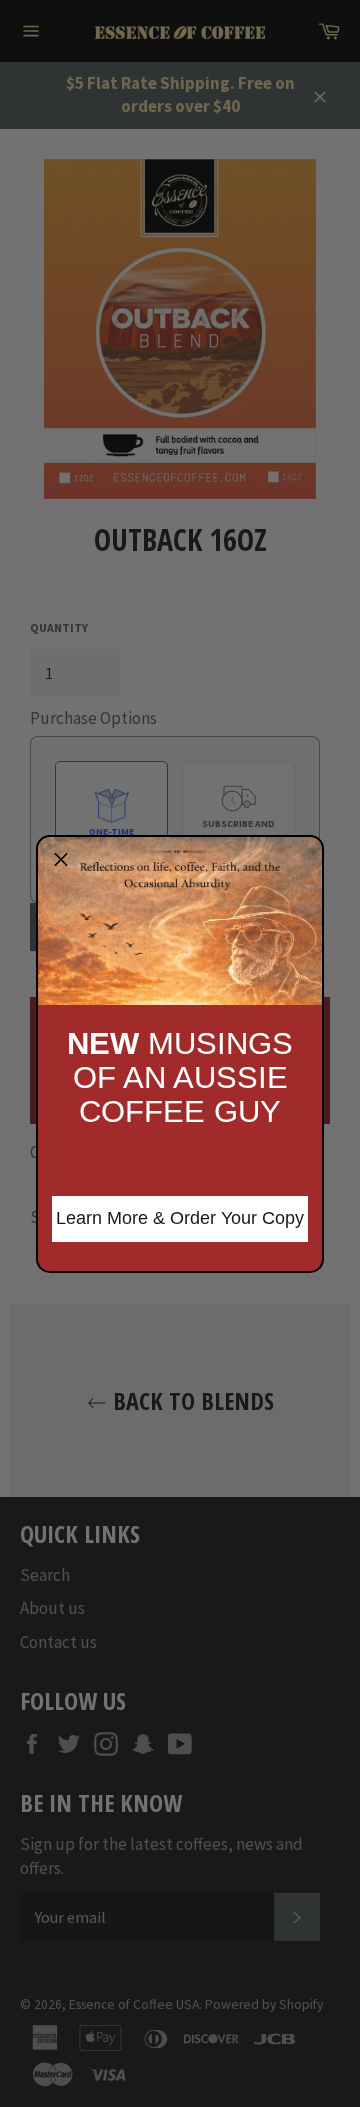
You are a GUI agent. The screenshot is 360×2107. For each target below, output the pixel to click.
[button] (61, 860)
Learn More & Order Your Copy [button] (180, 1218)
